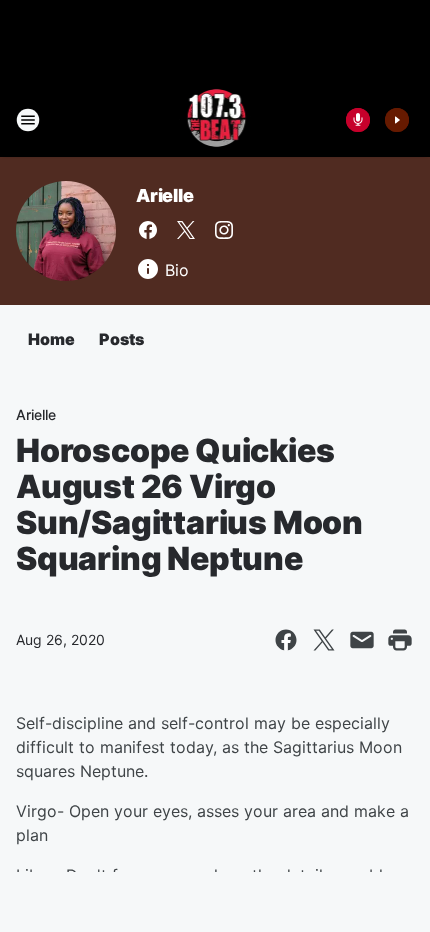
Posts (121, 339)
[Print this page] (400, 640)
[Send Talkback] (358, 120)
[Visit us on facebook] (148, 230)
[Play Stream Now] (397, 120)
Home (51, 339)
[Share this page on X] (324, 640)
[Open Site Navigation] (28, 120)
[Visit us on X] (186, 230)
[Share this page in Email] (362, 640)
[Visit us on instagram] (224, 230)
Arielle (165, 195)
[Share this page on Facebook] (286, 640)
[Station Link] (215, 120)
